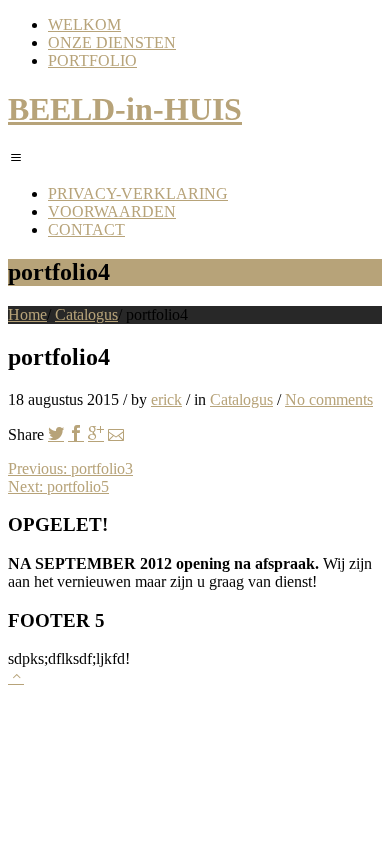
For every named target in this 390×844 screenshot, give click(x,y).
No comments (329, 399)
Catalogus (86, 314)
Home (27, 314)
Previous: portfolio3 (70, 468)
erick (166, 399)
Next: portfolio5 (58, 486)
